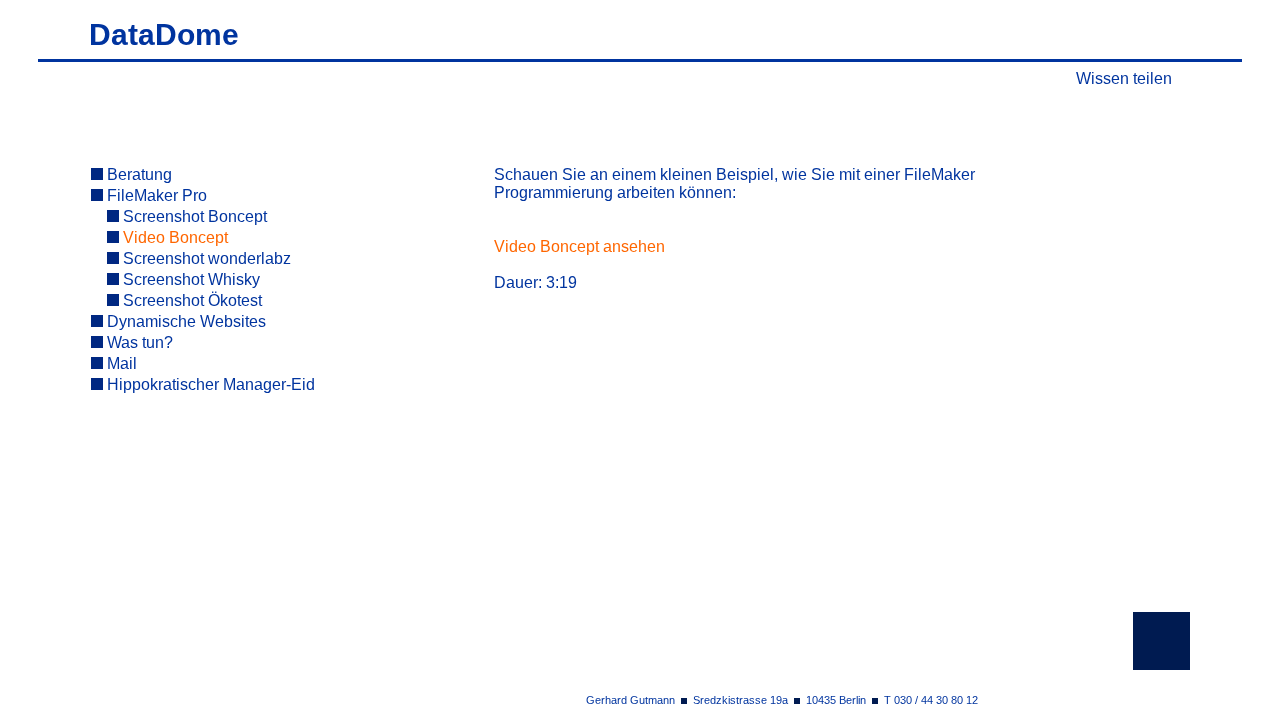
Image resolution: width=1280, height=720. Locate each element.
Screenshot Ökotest (190, 300)
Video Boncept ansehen (579, 246)
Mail (120, 363)
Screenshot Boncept (193, 216)
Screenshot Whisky (189, 279)
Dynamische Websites (184, 321)
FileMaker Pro (155, 195)
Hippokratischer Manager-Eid (209, 384)
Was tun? (138, 342)
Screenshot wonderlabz (205, 258)
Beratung (137, 174)
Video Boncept (173, 237)
